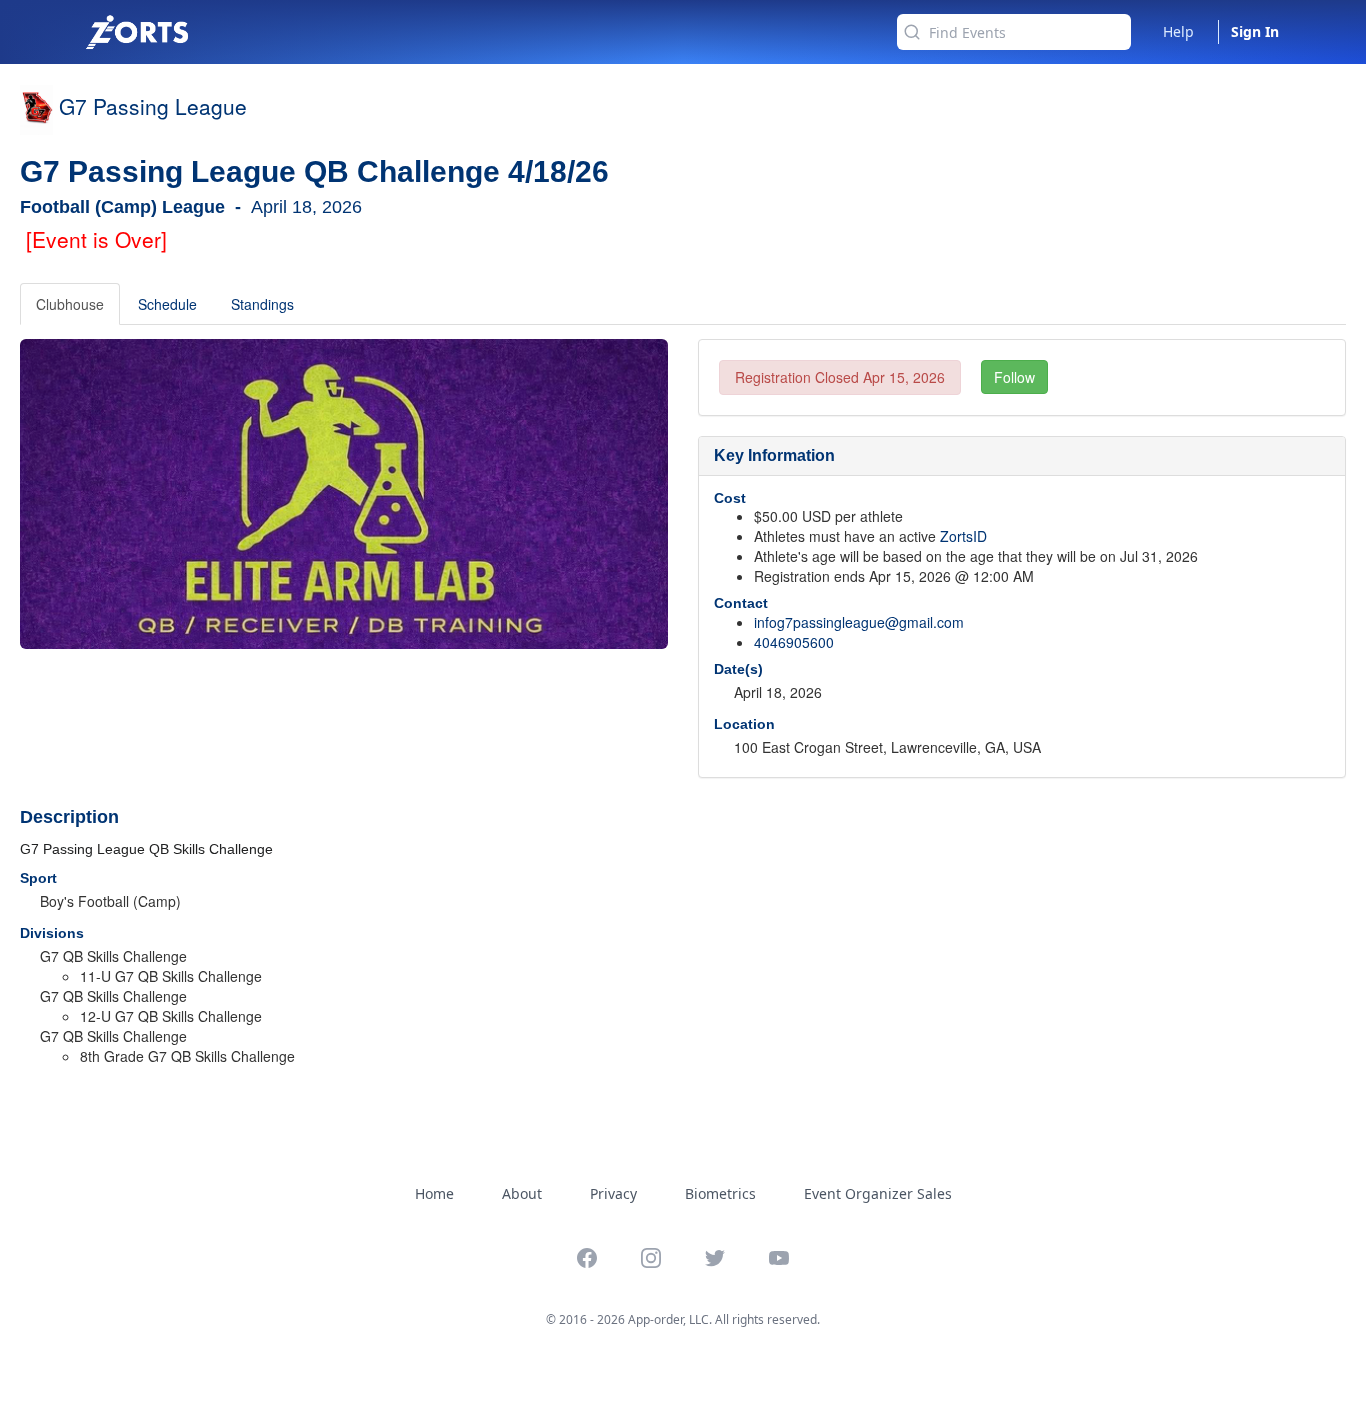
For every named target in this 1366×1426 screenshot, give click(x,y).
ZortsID (963, 536)
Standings (262, 304)
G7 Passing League (153, 106)
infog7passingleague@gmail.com (859, 622)
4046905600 (794, 642)
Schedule (167, 304)
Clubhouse (70, 304)
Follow (1014, 377)
